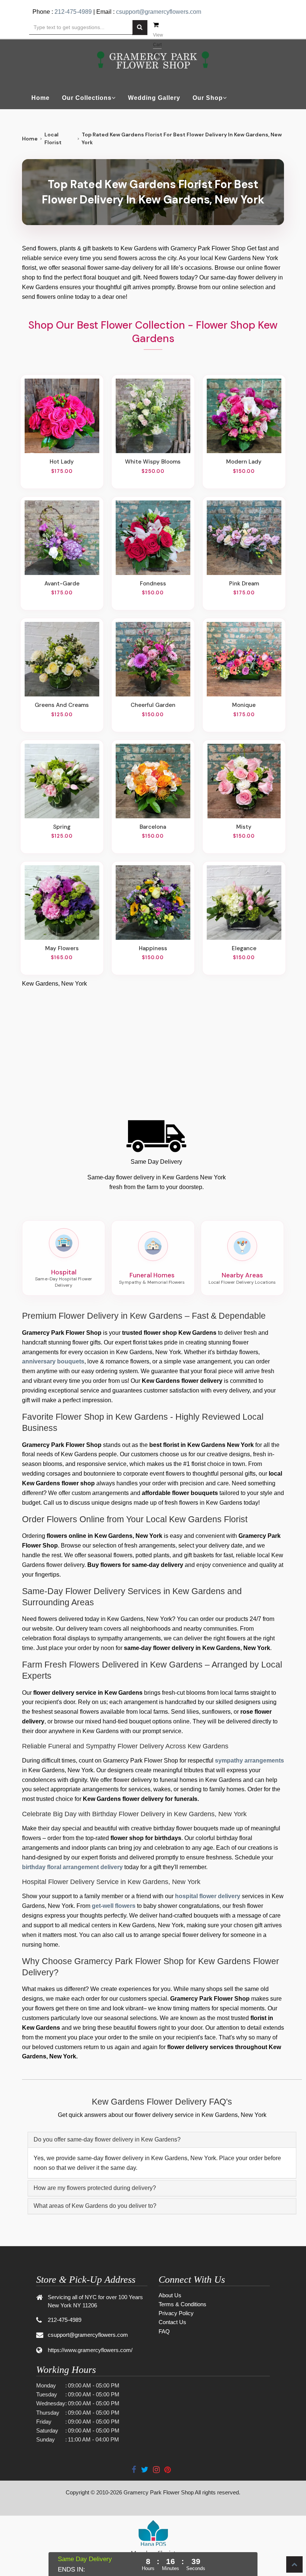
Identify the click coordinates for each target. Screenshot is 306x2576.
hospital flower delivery (208, 1896)
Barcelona (153, 827)
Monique (244, 705)
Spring (62, 827)
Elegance (244, 948)
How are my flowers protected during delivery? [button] (95, 2188)
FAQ (164, 2331)
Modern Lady (244, 462)
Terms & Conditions (182, 2304)
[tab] (162, 2140)
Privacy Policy (176, 2313)
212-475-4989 (73, 12)
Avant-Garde (62, 584)
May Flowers (62, 948)
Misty (244, 827)
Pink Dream (244, 584)
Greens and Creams (62, 705)
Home (40, 98)
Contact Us (172, 2322)
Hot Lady (62, 462)
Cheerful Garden (153, 705)
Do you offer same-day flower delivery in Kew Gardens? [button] (107, 2139)
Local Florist (53, 138)
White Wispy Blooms (153, 462)
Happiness (153, 948)
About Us (170, 2295)
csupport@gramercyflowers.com (159, 12)
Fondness (153, 584)
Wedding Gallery (154, 98)
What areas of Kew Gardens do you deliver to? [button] (95, 2206)
